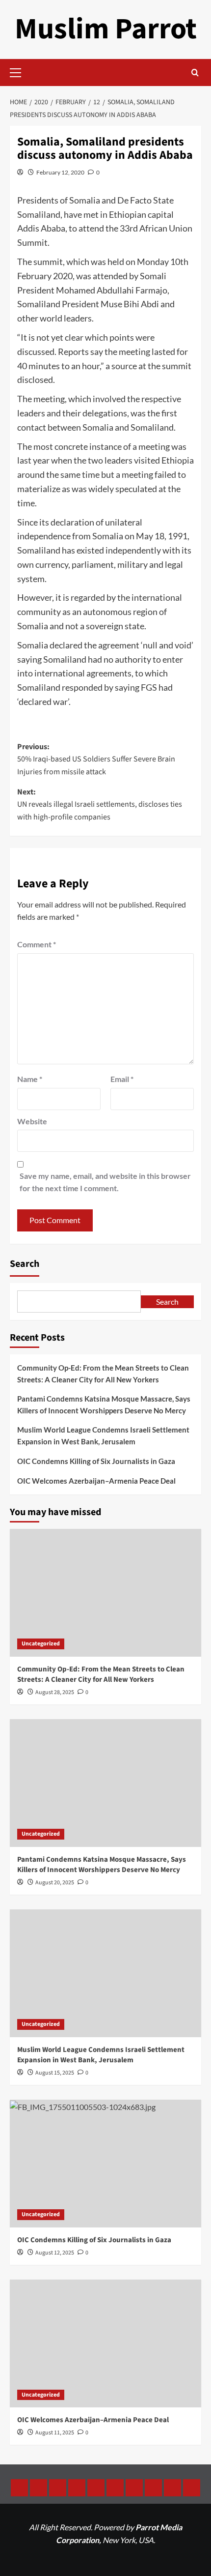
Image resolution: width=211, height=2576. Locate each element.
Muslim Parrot (106, 29)
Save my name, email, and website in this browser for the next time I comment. (105, 1182)
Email (122, 1079)
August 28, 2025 (55, 1692)
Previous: (96, 759)
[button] (20, 71)
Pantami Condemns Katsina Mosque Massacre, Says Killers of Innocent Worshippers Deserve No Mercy (104, 1405)
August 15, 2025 (55, 2073)
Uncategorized (41, 1644)
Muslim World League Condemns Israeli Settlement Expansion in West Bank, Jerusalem (103, 1435)
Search (25, 1264)
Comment (37, 944)
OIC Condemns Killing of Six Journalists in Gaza (96, 1461)
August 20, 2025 (55, 1883)
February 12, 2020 (60, 172)
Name (30, 1079)
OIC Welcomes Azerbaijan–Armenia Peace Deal (96, 1481)
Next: (100, 805)
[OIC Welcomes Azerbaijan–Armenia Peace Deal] (105, 2343)
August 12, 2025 (55, 2253)
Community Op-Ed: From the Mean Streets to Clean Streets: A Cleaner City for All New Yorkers (103, 1374)
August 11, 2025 (55, 2433)
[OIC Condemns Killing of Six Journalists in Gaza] (105, 2164)
